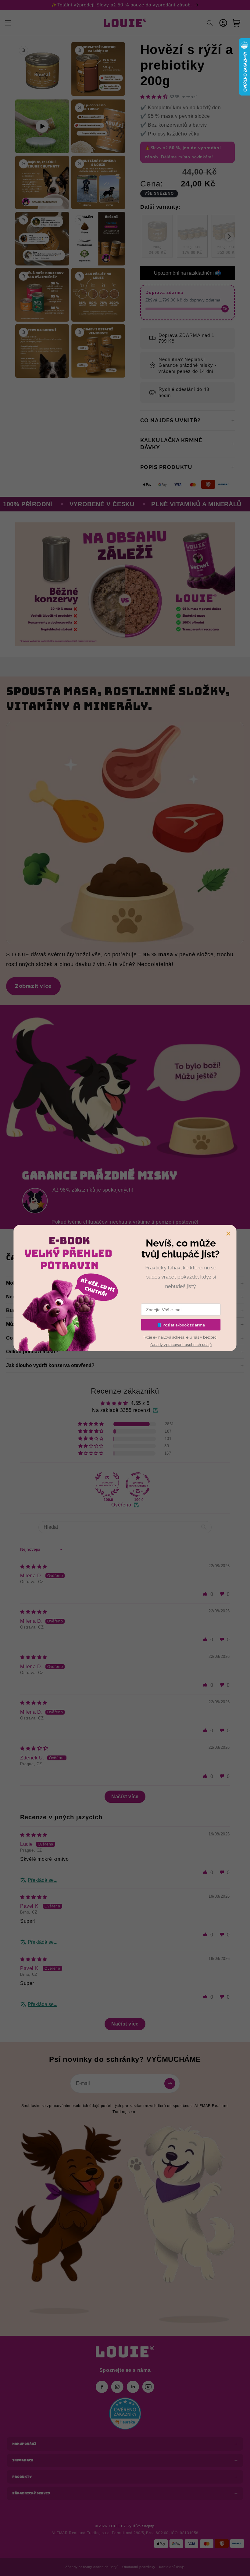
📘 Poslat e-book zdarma (181, 1325)
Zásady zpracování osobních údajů (181, 1344)
